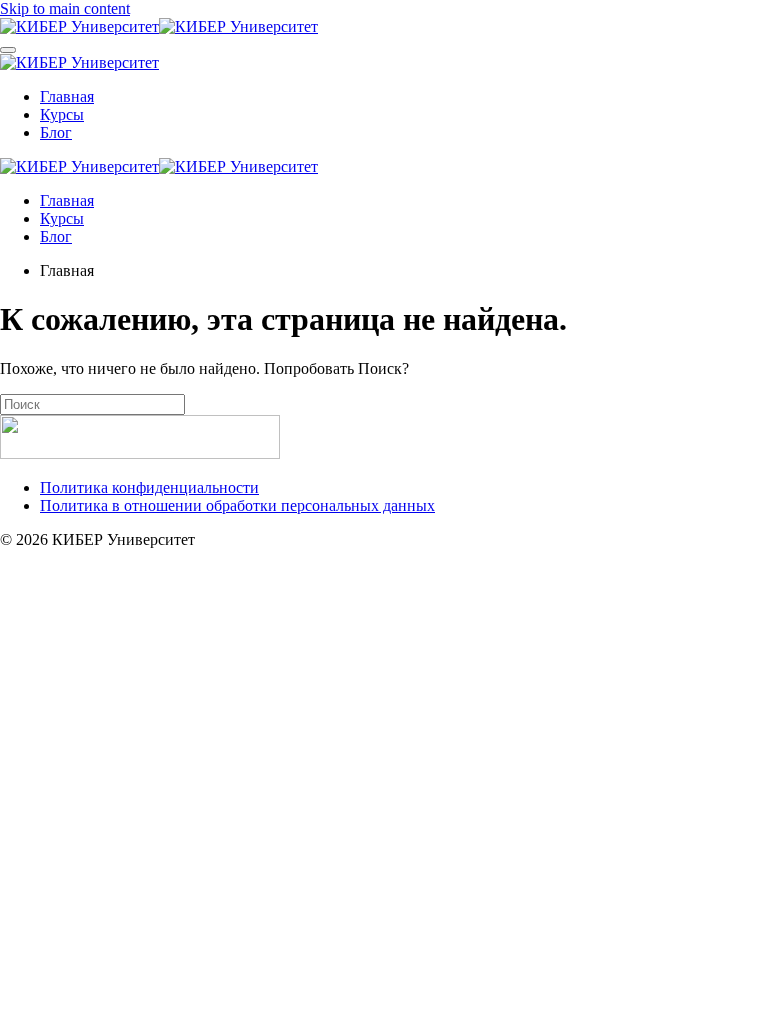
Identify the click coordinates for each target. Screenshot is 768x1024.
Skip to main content (65, 8)
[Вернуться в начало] (159, 26)
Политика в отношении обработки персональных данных (237, 505)
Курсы (62, 114)
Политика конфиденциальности (149, 487)
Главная (67, 96)
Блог (56, 132)
